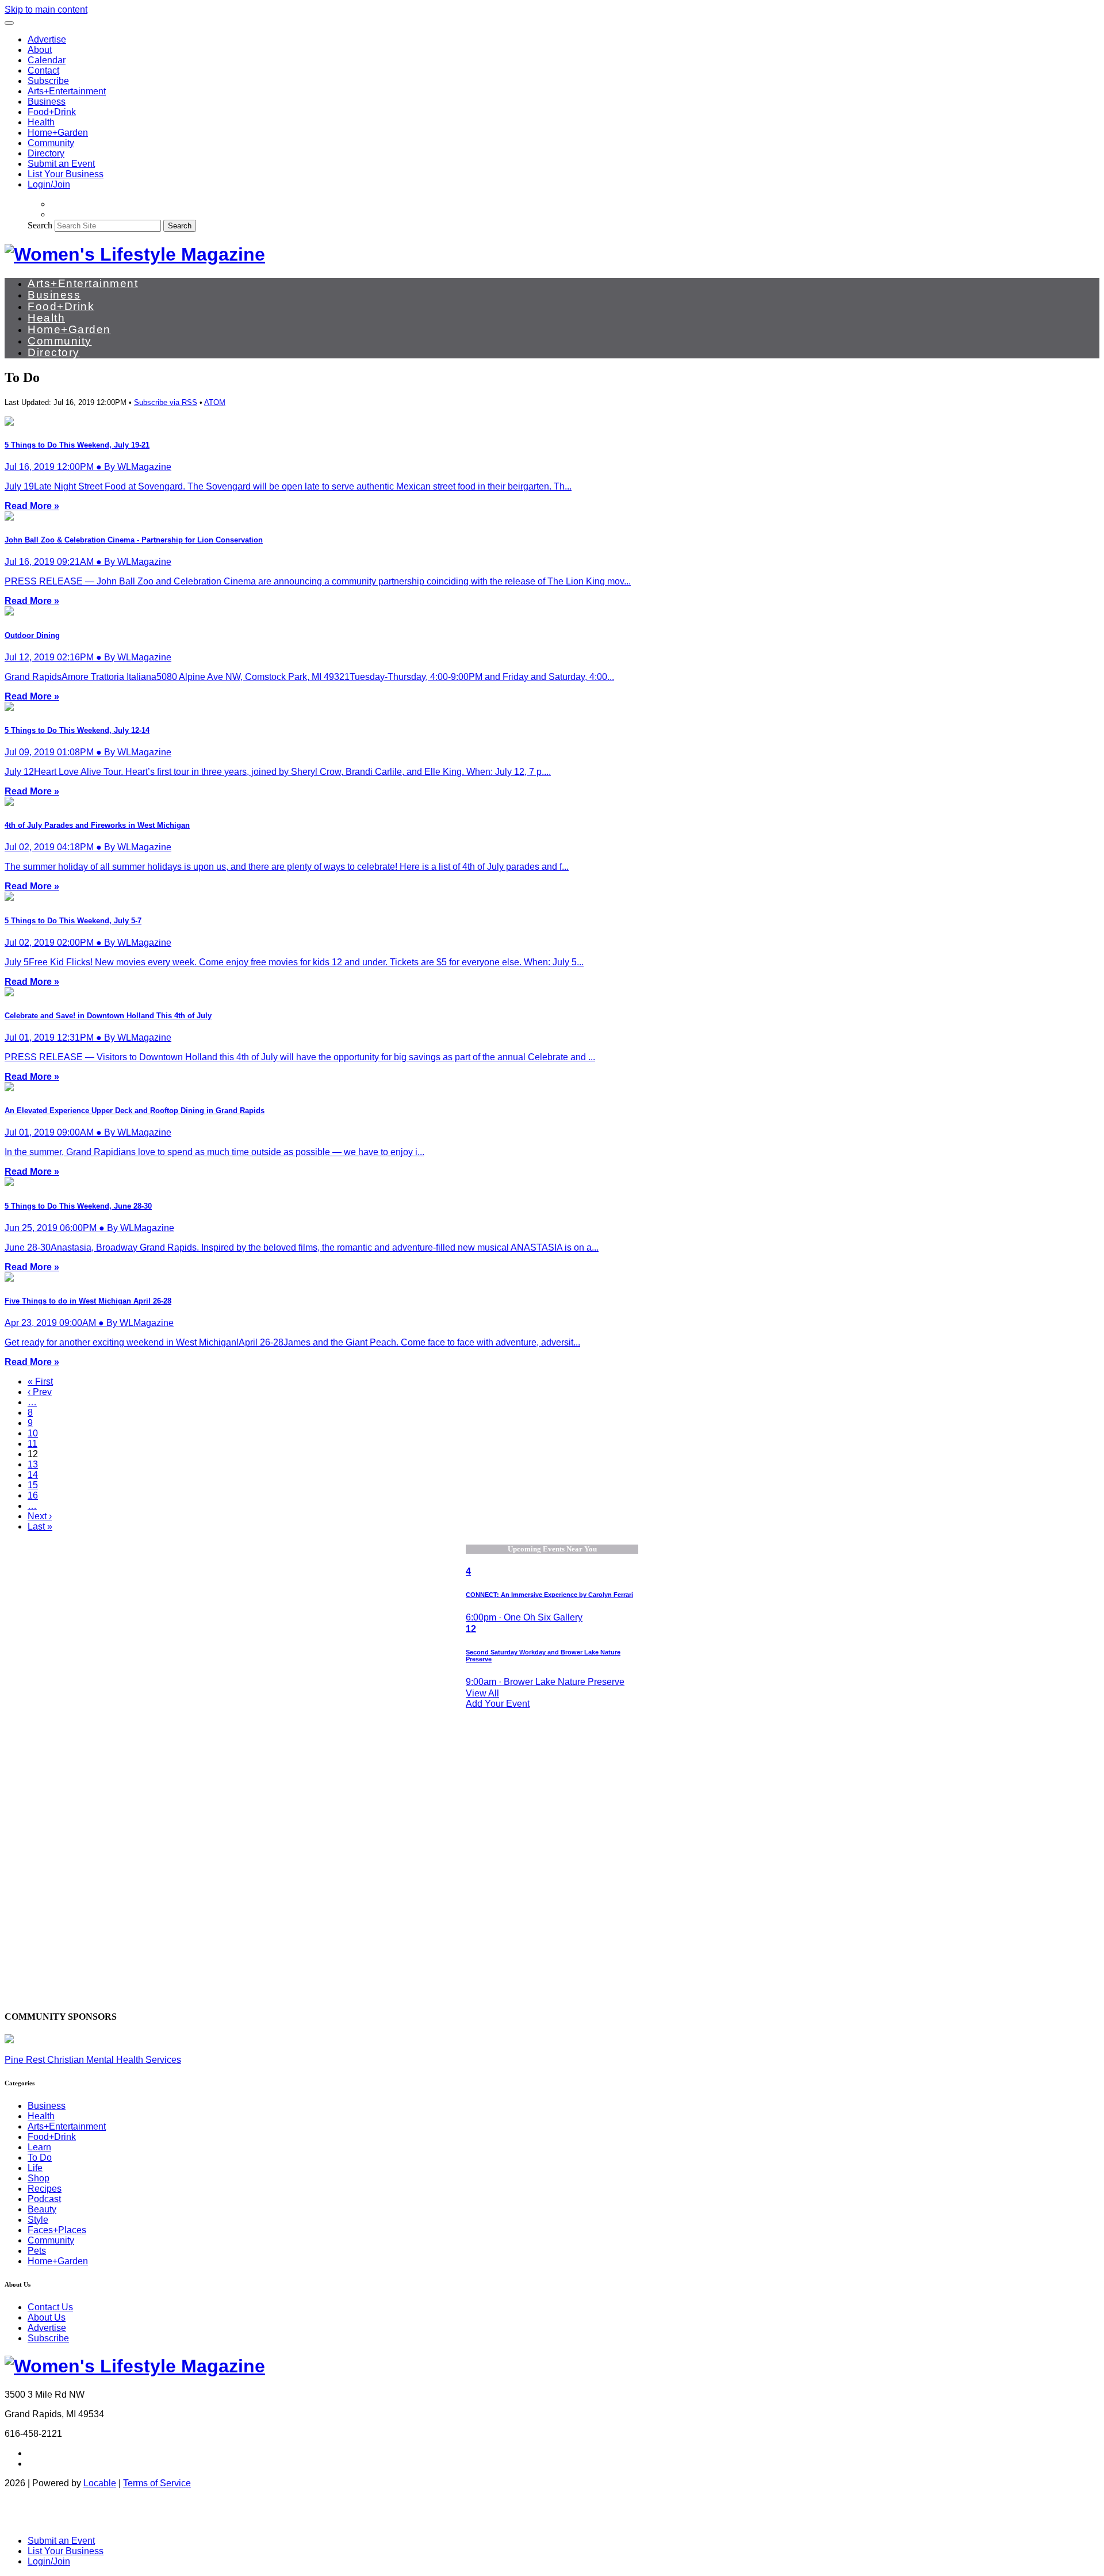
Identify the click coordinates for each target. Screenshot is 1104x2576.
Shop (39, 2178)
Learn (39, 2147)
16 (33, 1495)
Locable (100, 2483)
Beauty (42, 2209)
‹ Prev (40, 1392)
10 (33, 1433)
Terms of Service (157, 2483)
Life (35, 2168)
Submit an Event (61, 164)
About (40, 50)
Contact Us (50, 2307)
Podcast (44, 2199)
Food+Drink (52, 112)
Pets (37, 2251)
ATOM (215, 402)
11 (32, 1444)
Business (47, 102)
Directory (46, 153)
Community (51, 143)
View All (482, 1693)
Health (41, 122)
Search (40, 225)
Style (38, 2220)
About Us (47, 2317)
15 (33, 1485)
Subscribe (48, 81)
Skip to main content (46, 9)
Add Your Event (498, 1704)
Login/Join (49, 184)
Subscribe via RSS (166, 402)
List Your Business (66, 174)
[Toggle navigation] (9, 23)
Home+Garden (58, 133)
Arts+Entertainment (67, 91)
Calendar (47, 60)
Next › (40, 1516)
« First (40, 1381)
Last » (40, 1526)
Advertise (47, 39)
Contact (43, 70)
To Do (40, 2158)
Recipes (45, 2189)
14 (33, 1475)
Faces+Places (57, 2230)
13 (33, 1464)
